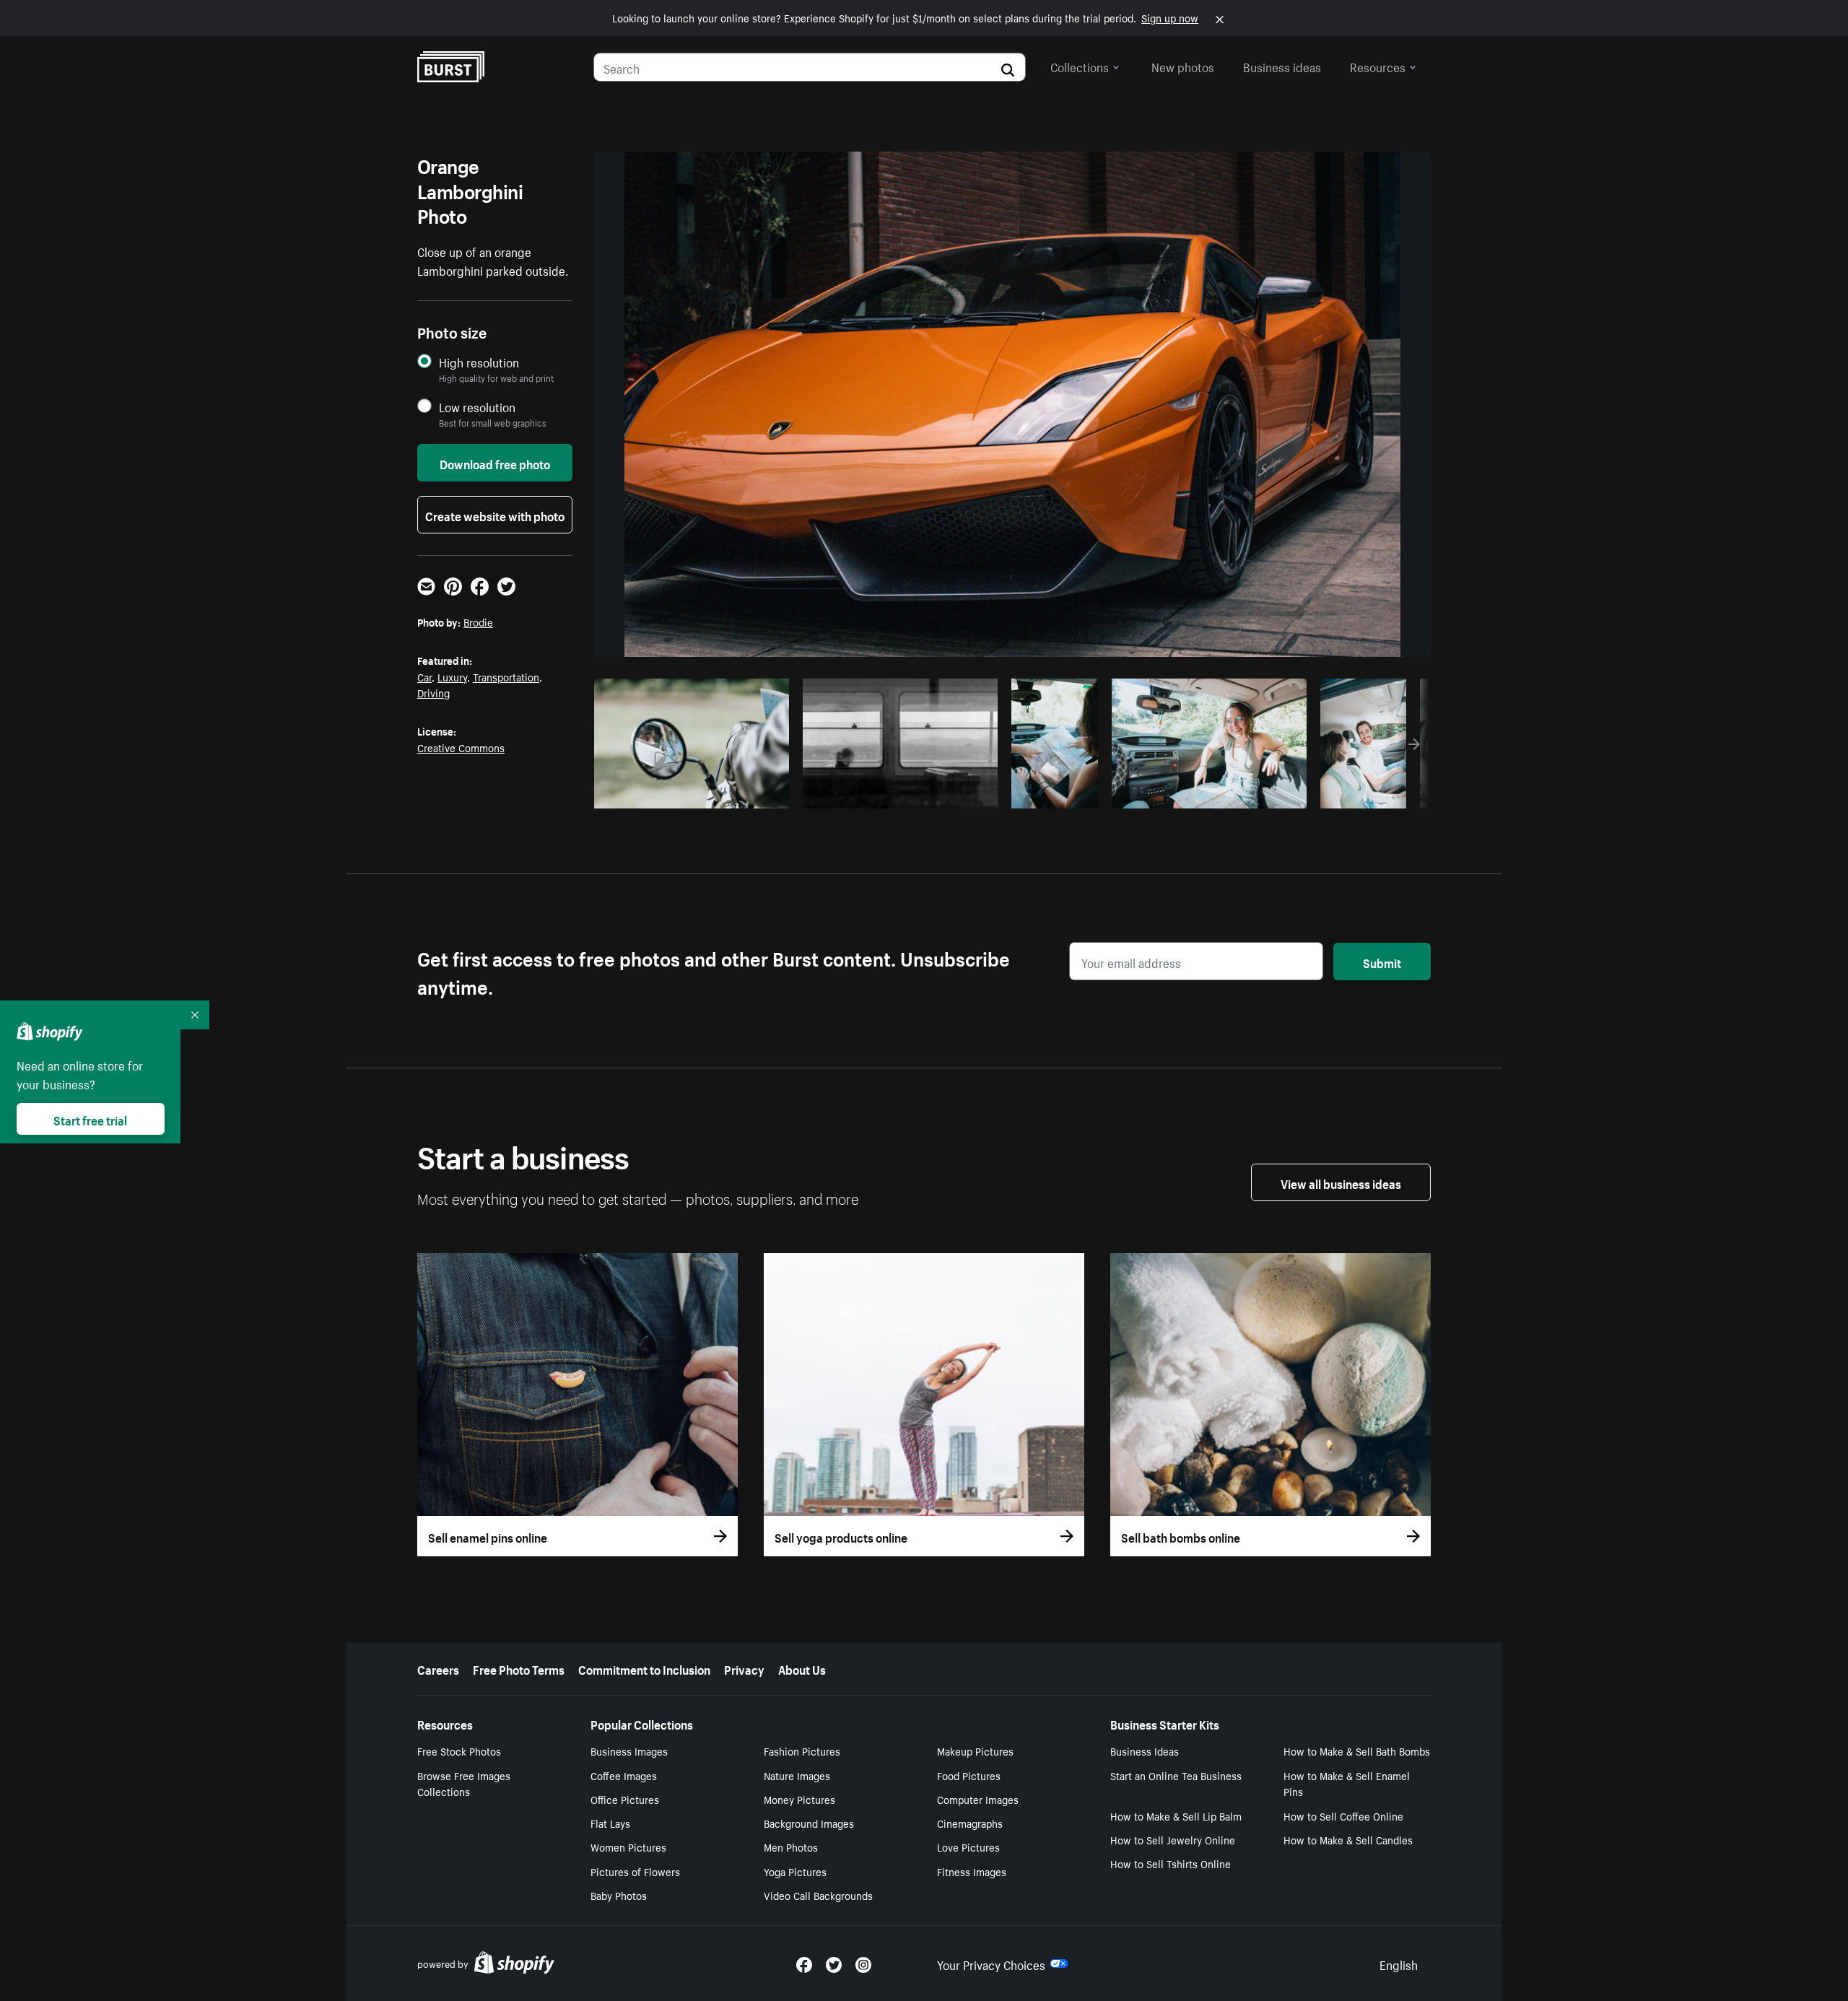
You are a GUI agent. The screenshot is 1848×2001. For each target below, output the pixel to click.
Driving (433, 692)
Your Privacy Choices (991, 1963)
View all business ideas (1341, 1182)
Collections (1080, 66)
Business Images (629, 1751)
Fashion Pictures (802, 1751)
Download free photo (495, 463)
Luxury (452, 676)
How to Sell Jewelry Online (1173, 1839)
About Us (802, 1668)
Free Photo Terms (519, 1668)
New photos (1183, 66)
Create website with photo (495, 515)
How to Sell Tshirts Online (1171, 1863)
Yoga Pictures (795, 1871)
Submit (1382, 962)
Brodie (478, 622)
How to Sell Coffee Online (1343, 1815)
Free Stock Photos (459, 1751)
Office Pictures (625, 1799)
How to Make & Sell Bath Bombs (1357, 1751)
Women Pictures (628, 1847)
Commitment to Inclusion (644, 1668)
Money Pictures (799, 1799)
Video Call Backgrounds (818, 1895)
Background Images (809, 1823)
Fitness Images (972, 1871)
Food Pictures (969, 1775)
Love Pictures (968, 1847)
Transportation (506, 676)
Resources (1378, 66)
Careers (438, 1668)
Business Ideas (1145, 1751)
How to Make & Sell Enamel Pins (1347, 1783)
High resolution (479, 362)
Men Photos (791, 1847)
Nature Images (797, 1775)
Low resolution (477, 407)
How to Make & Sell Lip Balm (1176, 1815)
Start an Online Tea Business (1176, 1775)
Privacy (744, 1668)
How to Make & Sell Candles (1348, 1839)
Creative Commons (461, 747)
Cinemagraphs (970, 1823)
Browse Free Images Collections (464, 1783)
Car (424, 676)
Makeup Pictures (975, 1751)
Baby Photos (619, 1895)
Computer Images (978, 1799)
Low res (746, 793)
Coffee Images (624, 1775)
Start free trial (90, 1119)
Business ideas (1282, 66)
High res (690, 793)
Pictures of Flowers (635, 1871)
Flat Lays (610, 1823)
